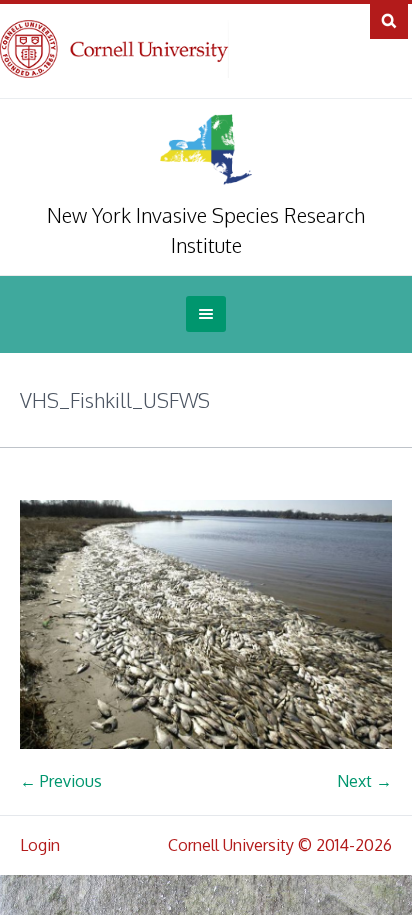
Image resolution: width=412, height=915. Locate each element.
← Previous (61, 781)
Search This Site (389, 20)
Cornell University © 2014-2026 (280, 845)
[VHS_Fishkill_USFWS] (206, 624)
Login (40, 845)
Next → (364, 781)
